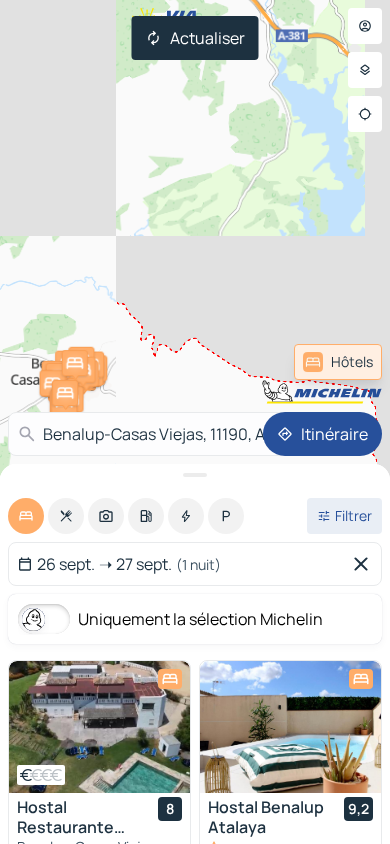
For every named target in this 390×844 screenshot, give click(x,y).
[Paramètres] (365, 70)
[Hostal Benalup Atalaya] (290, 727)
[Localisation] (365, 114)
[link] (338, 362)
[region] (99, 727)
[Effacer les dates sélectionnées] (365, 564)
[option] (26, 516)
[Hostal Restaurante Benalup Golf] (99, 727)
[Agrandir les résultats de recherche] (195, 475)
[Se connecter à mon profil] (365, 26)
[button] (65, 393)
